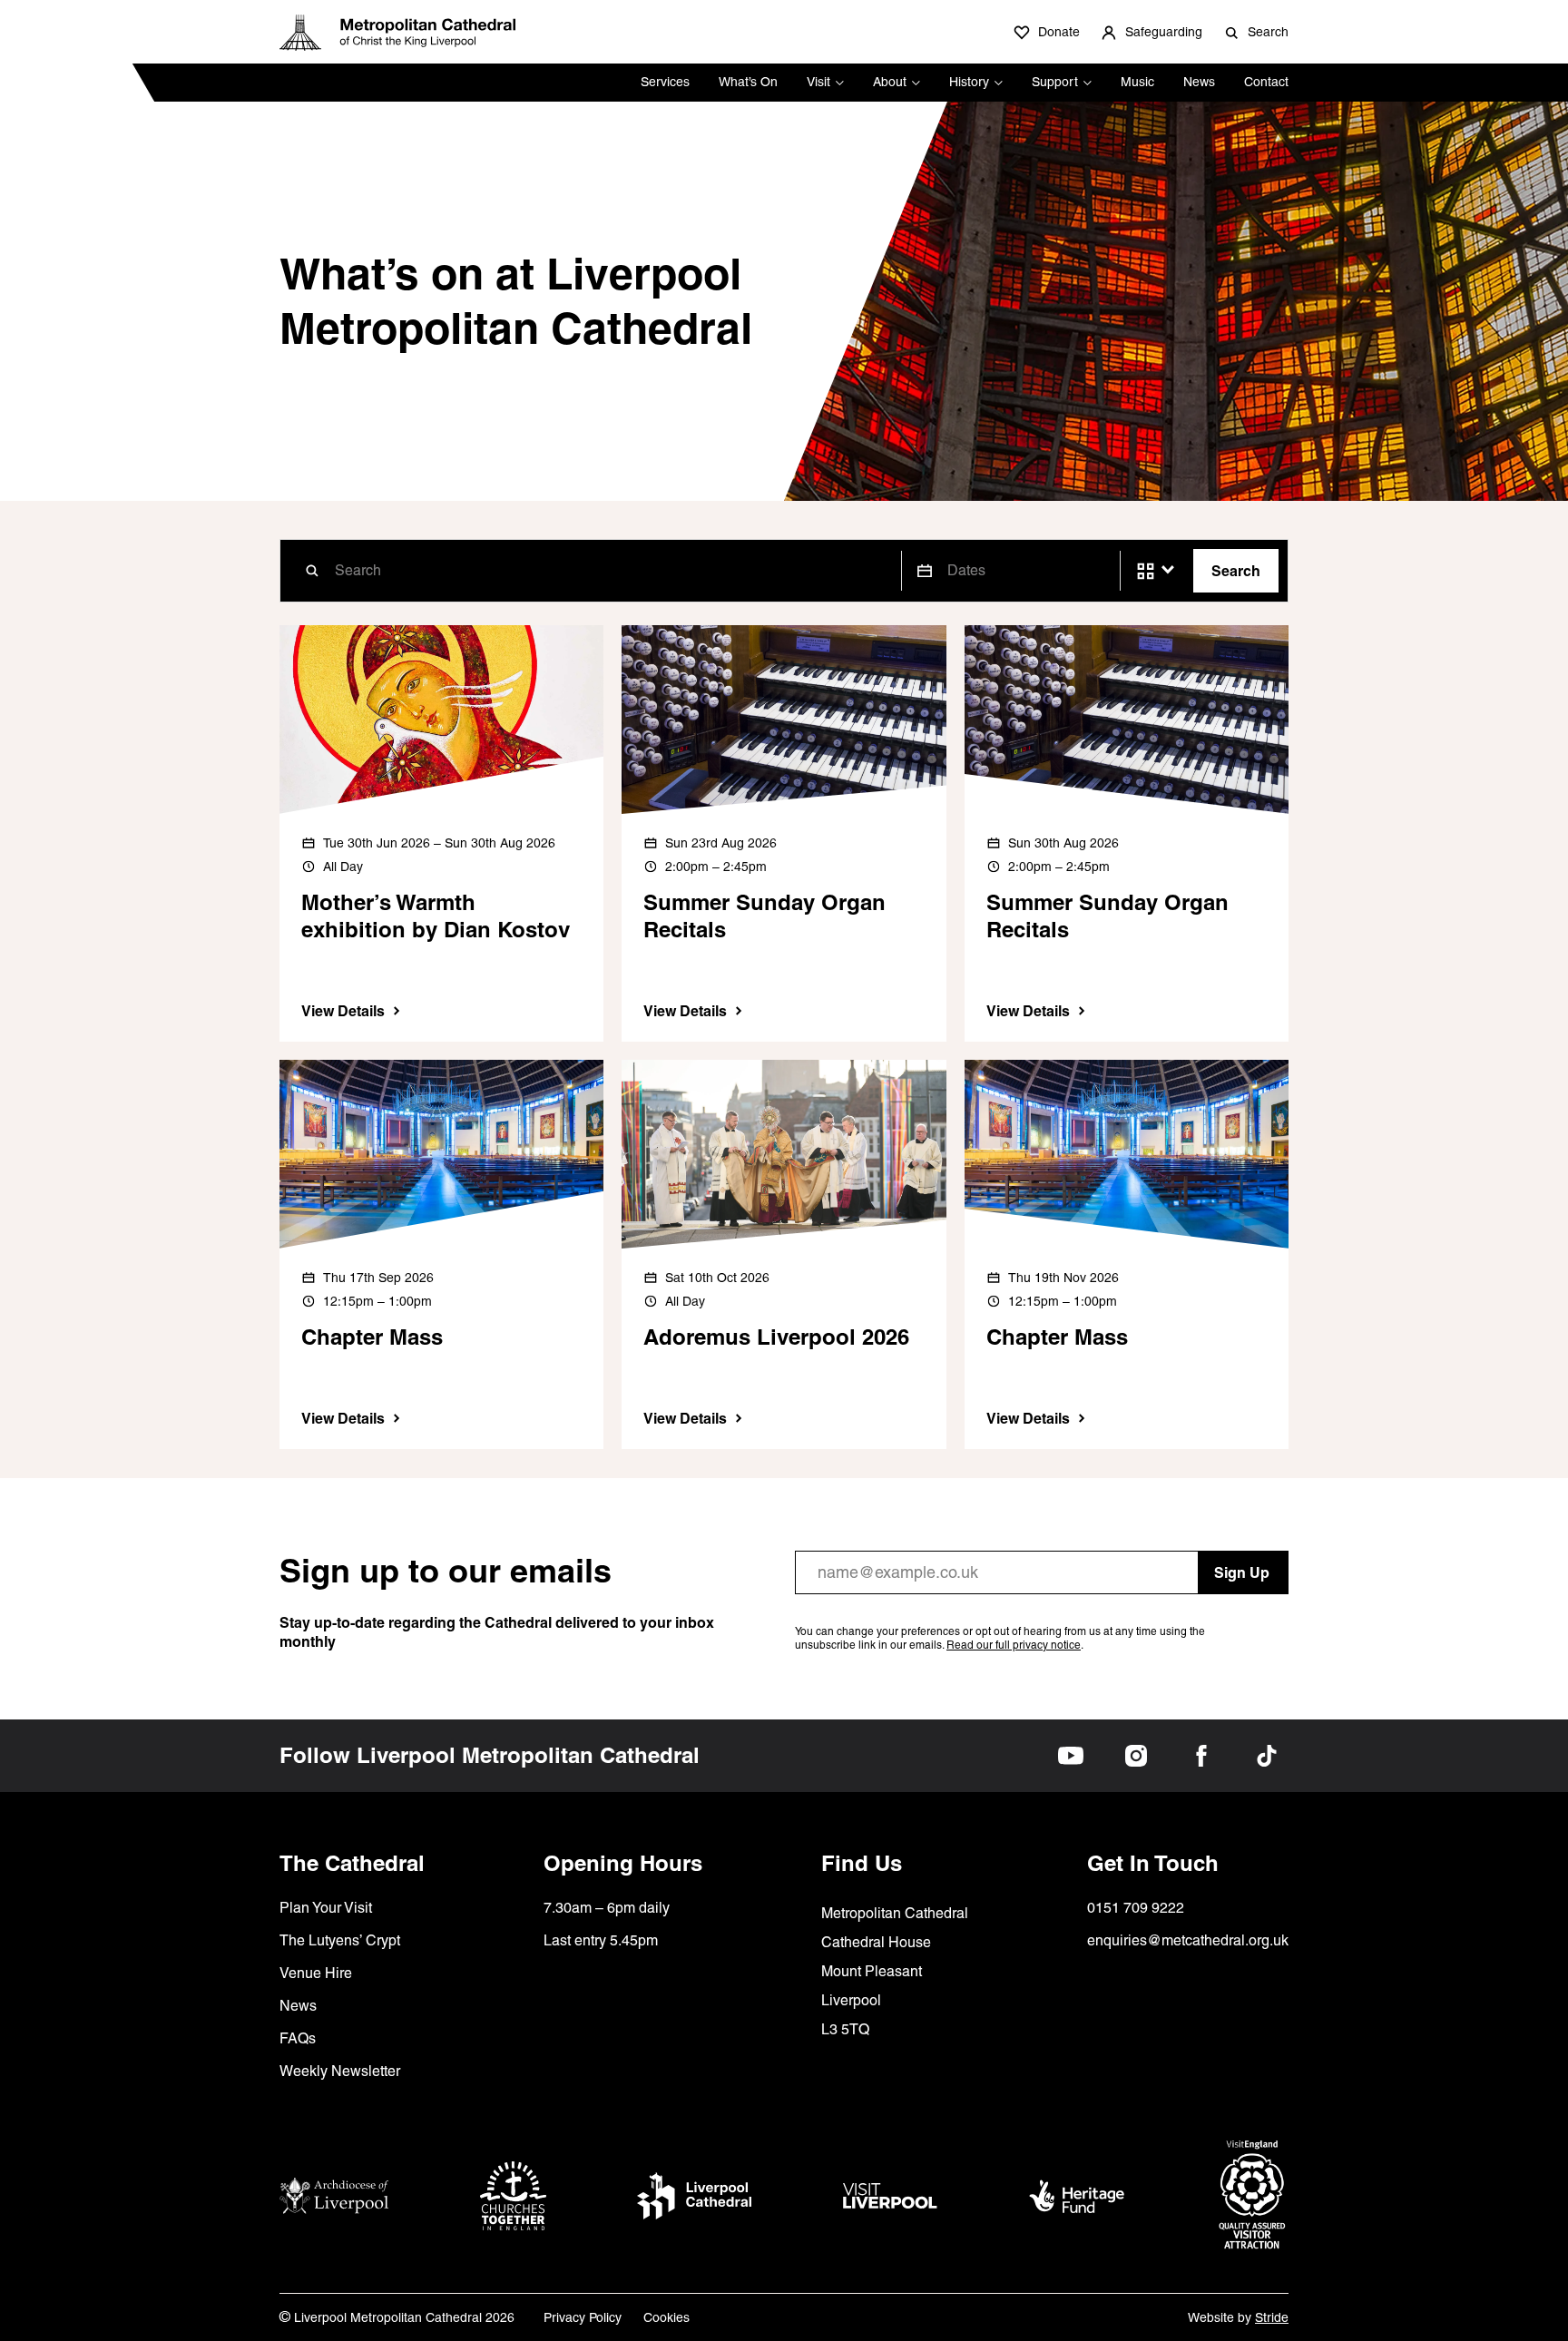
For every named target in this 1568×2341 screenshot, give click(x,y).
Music (1137, 82)
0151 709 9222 (1136, 1908)
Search (1236, 571)
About (890, 82)
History (969, 82)
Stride (1272, 2317)
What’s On (748, 82)
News (1199, 82)
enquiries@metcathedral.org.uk (1188, 1940)
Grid (1146, 571)
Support (1055, 82)
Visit (818, 82)
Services (665, 82)
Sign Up (1242, 1572)
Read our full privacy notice (1014, 1645)
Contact (1266, 82)
